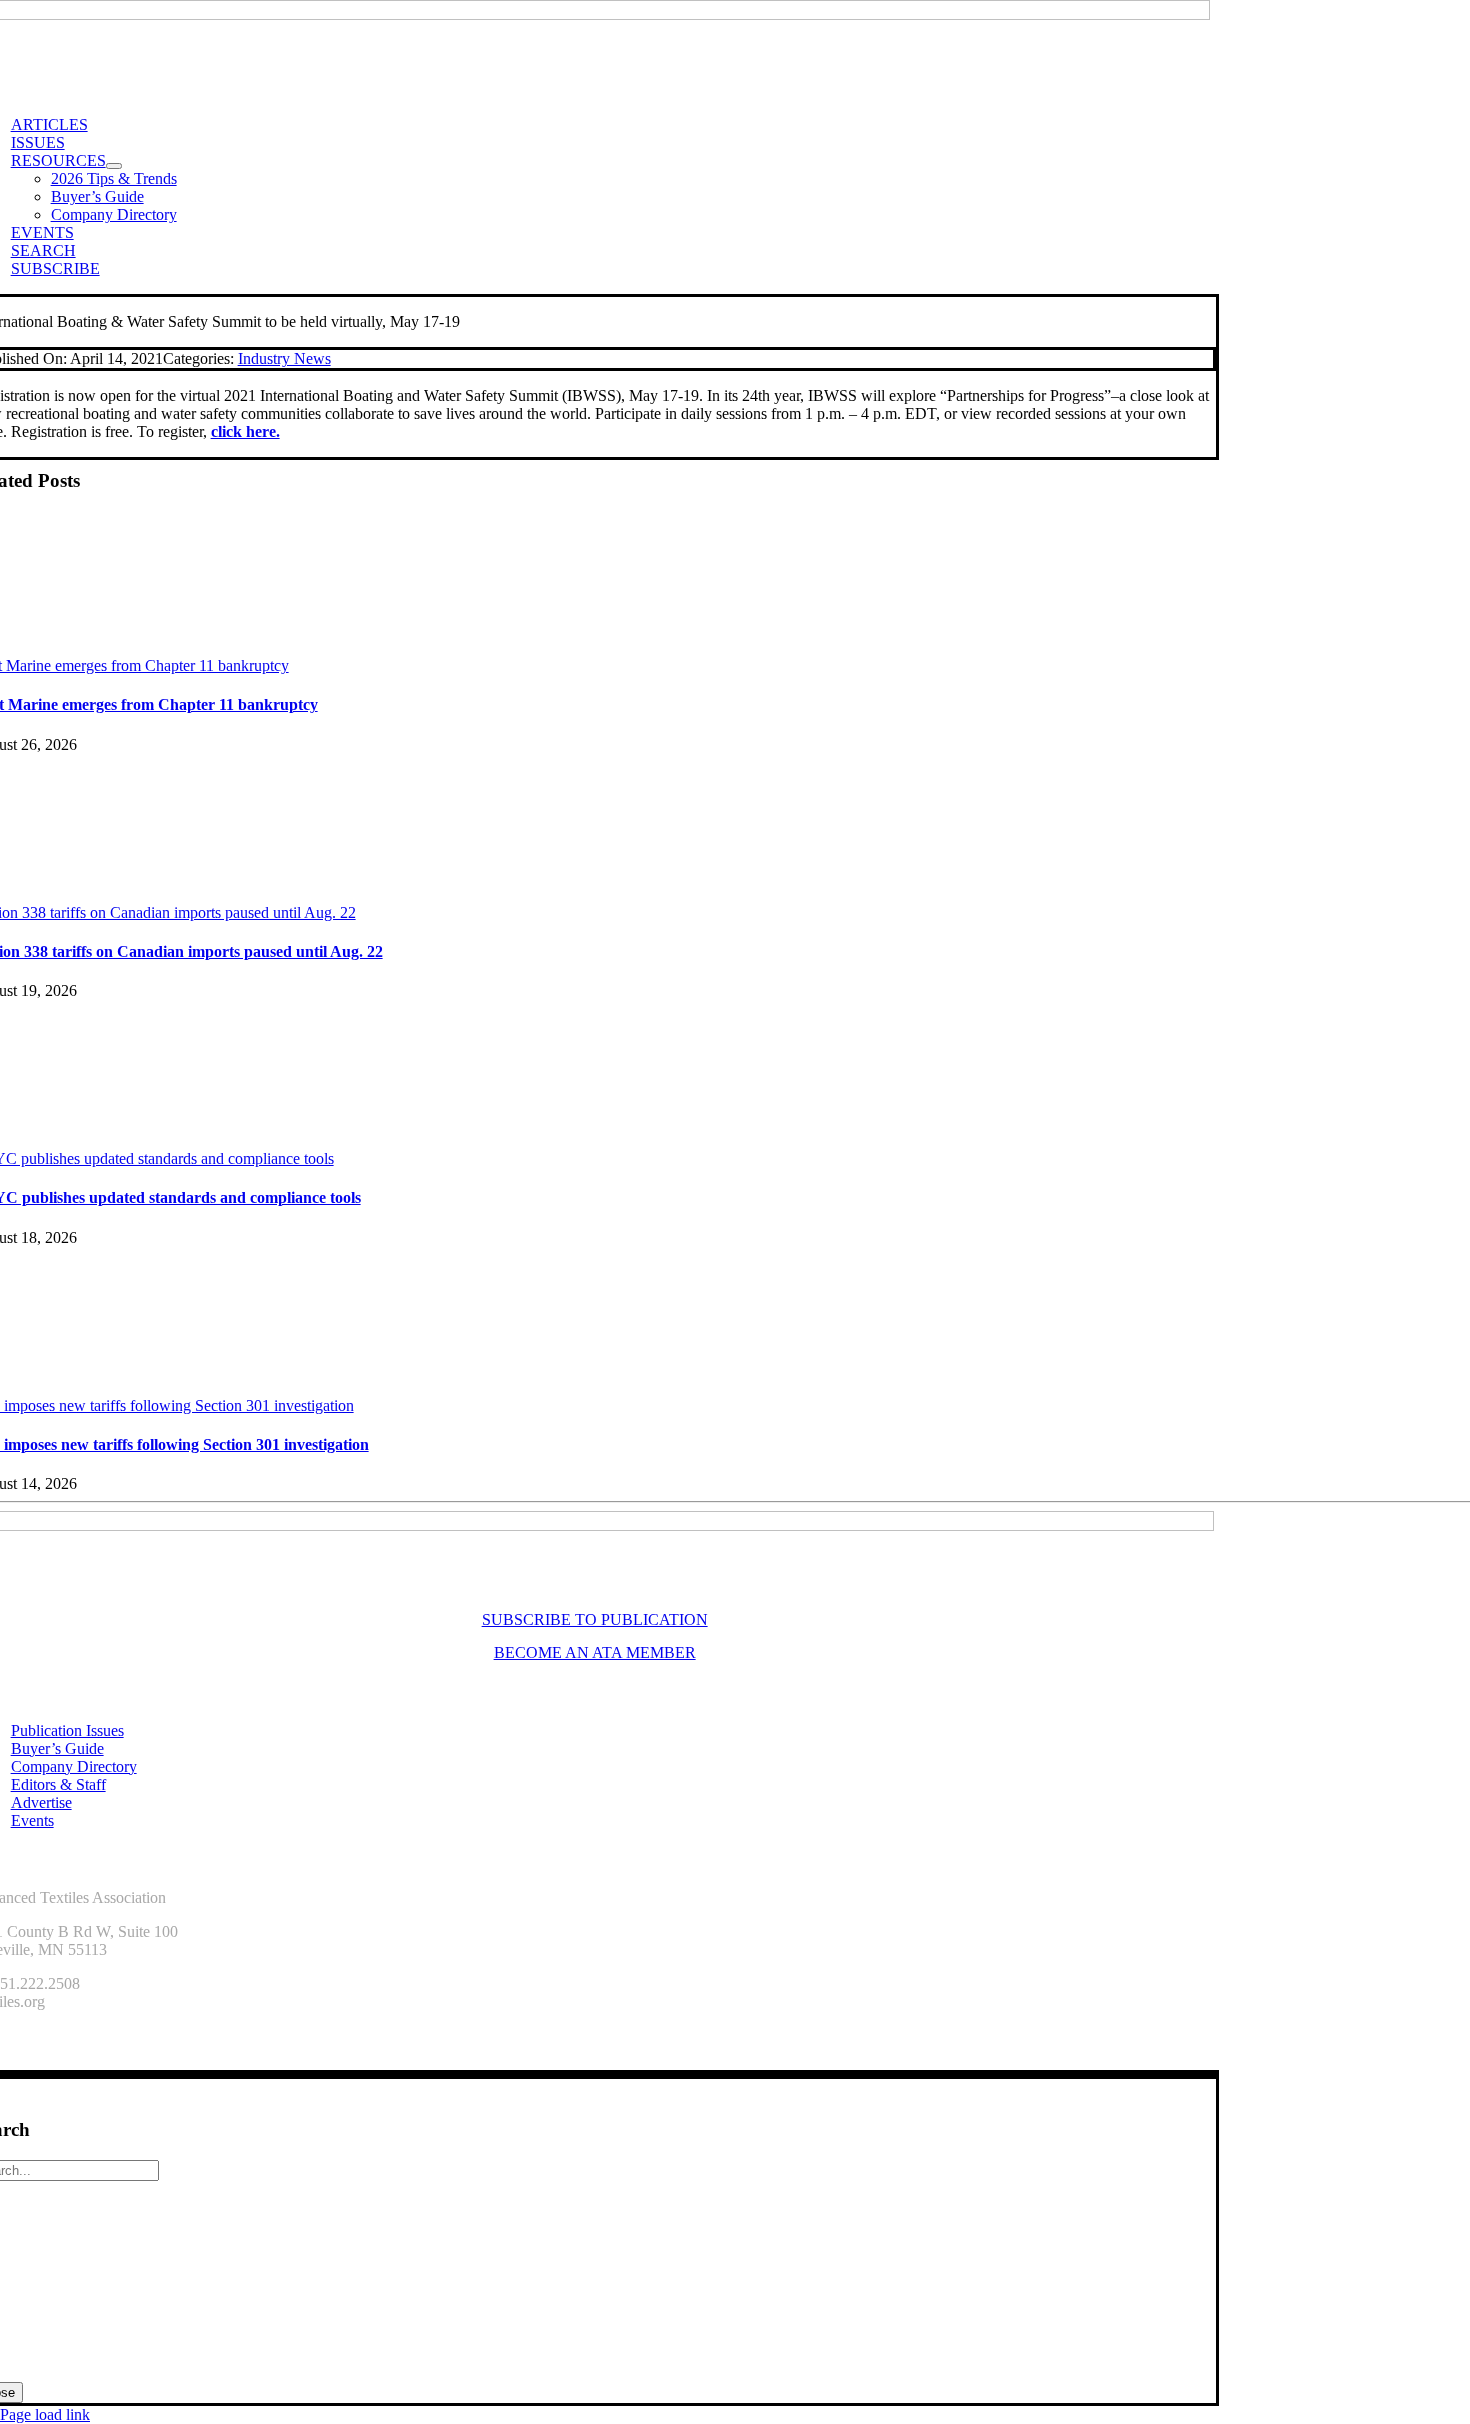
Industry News (284, 358)
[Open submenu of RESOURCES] (114, 166)
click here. (245, 431)
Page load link (45, 2414)
